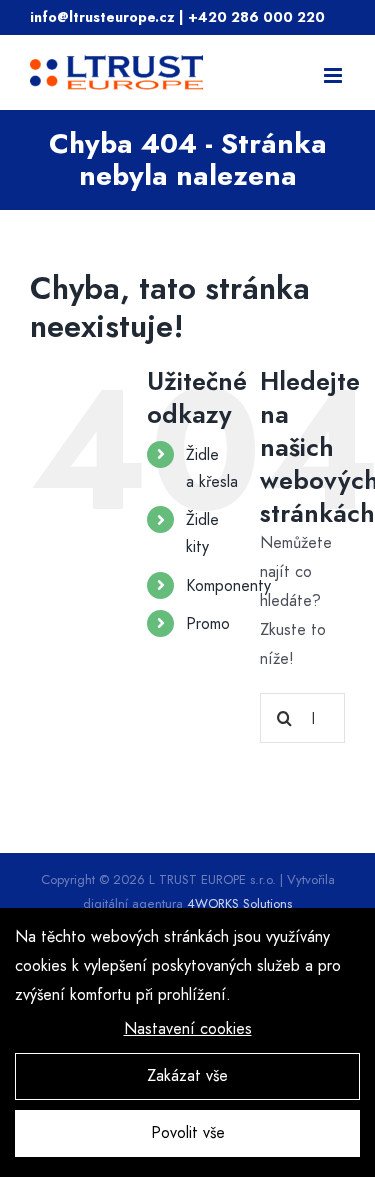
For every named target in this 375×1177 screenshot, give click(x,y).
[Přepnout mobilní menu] (334, 75)
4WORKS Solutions (239, 903)
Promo (208, 623)
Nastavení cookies (188, 1028)
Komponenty (228, 585)
